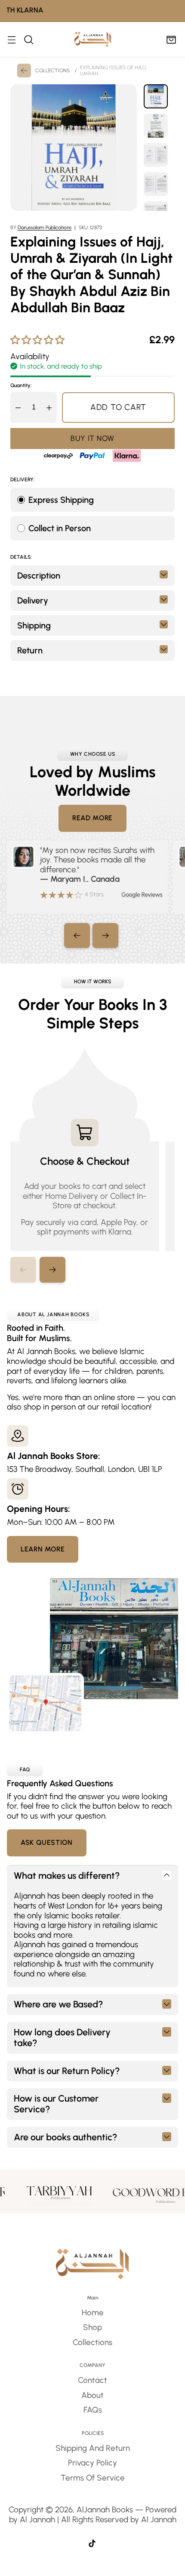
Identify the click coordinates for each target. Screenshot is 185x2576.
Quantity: (21, 385)
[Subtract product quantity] (18, 407)
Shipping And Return (93, 2448)
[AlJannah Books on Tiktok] (92, 2545)
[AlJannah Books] (93, 39)
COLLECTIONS (52, 71)
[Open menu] (11, 39)
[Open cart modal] (171, 39)
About (92, 2395)
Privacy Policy (92, 2463)
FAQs (93, 2410)
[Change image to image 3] (156, 155)
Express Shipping (61, 500)
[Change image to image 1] (156, 96)
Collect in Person (60, 528)
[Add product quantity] (49, 407)
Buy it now (92, 438)
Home (93, 2313)
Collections (92, 2342)
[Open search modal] (29, 39)
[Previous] (77, 936)
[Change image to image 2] (156, 126)
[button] (52, 1270)
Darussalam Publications (45, 228)
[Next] (105, 936)
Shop (92, 2327)
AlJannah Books (105, 2510)
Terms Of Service (93, 2478)
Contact (92, 2380)
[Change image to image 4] (156, 184)
